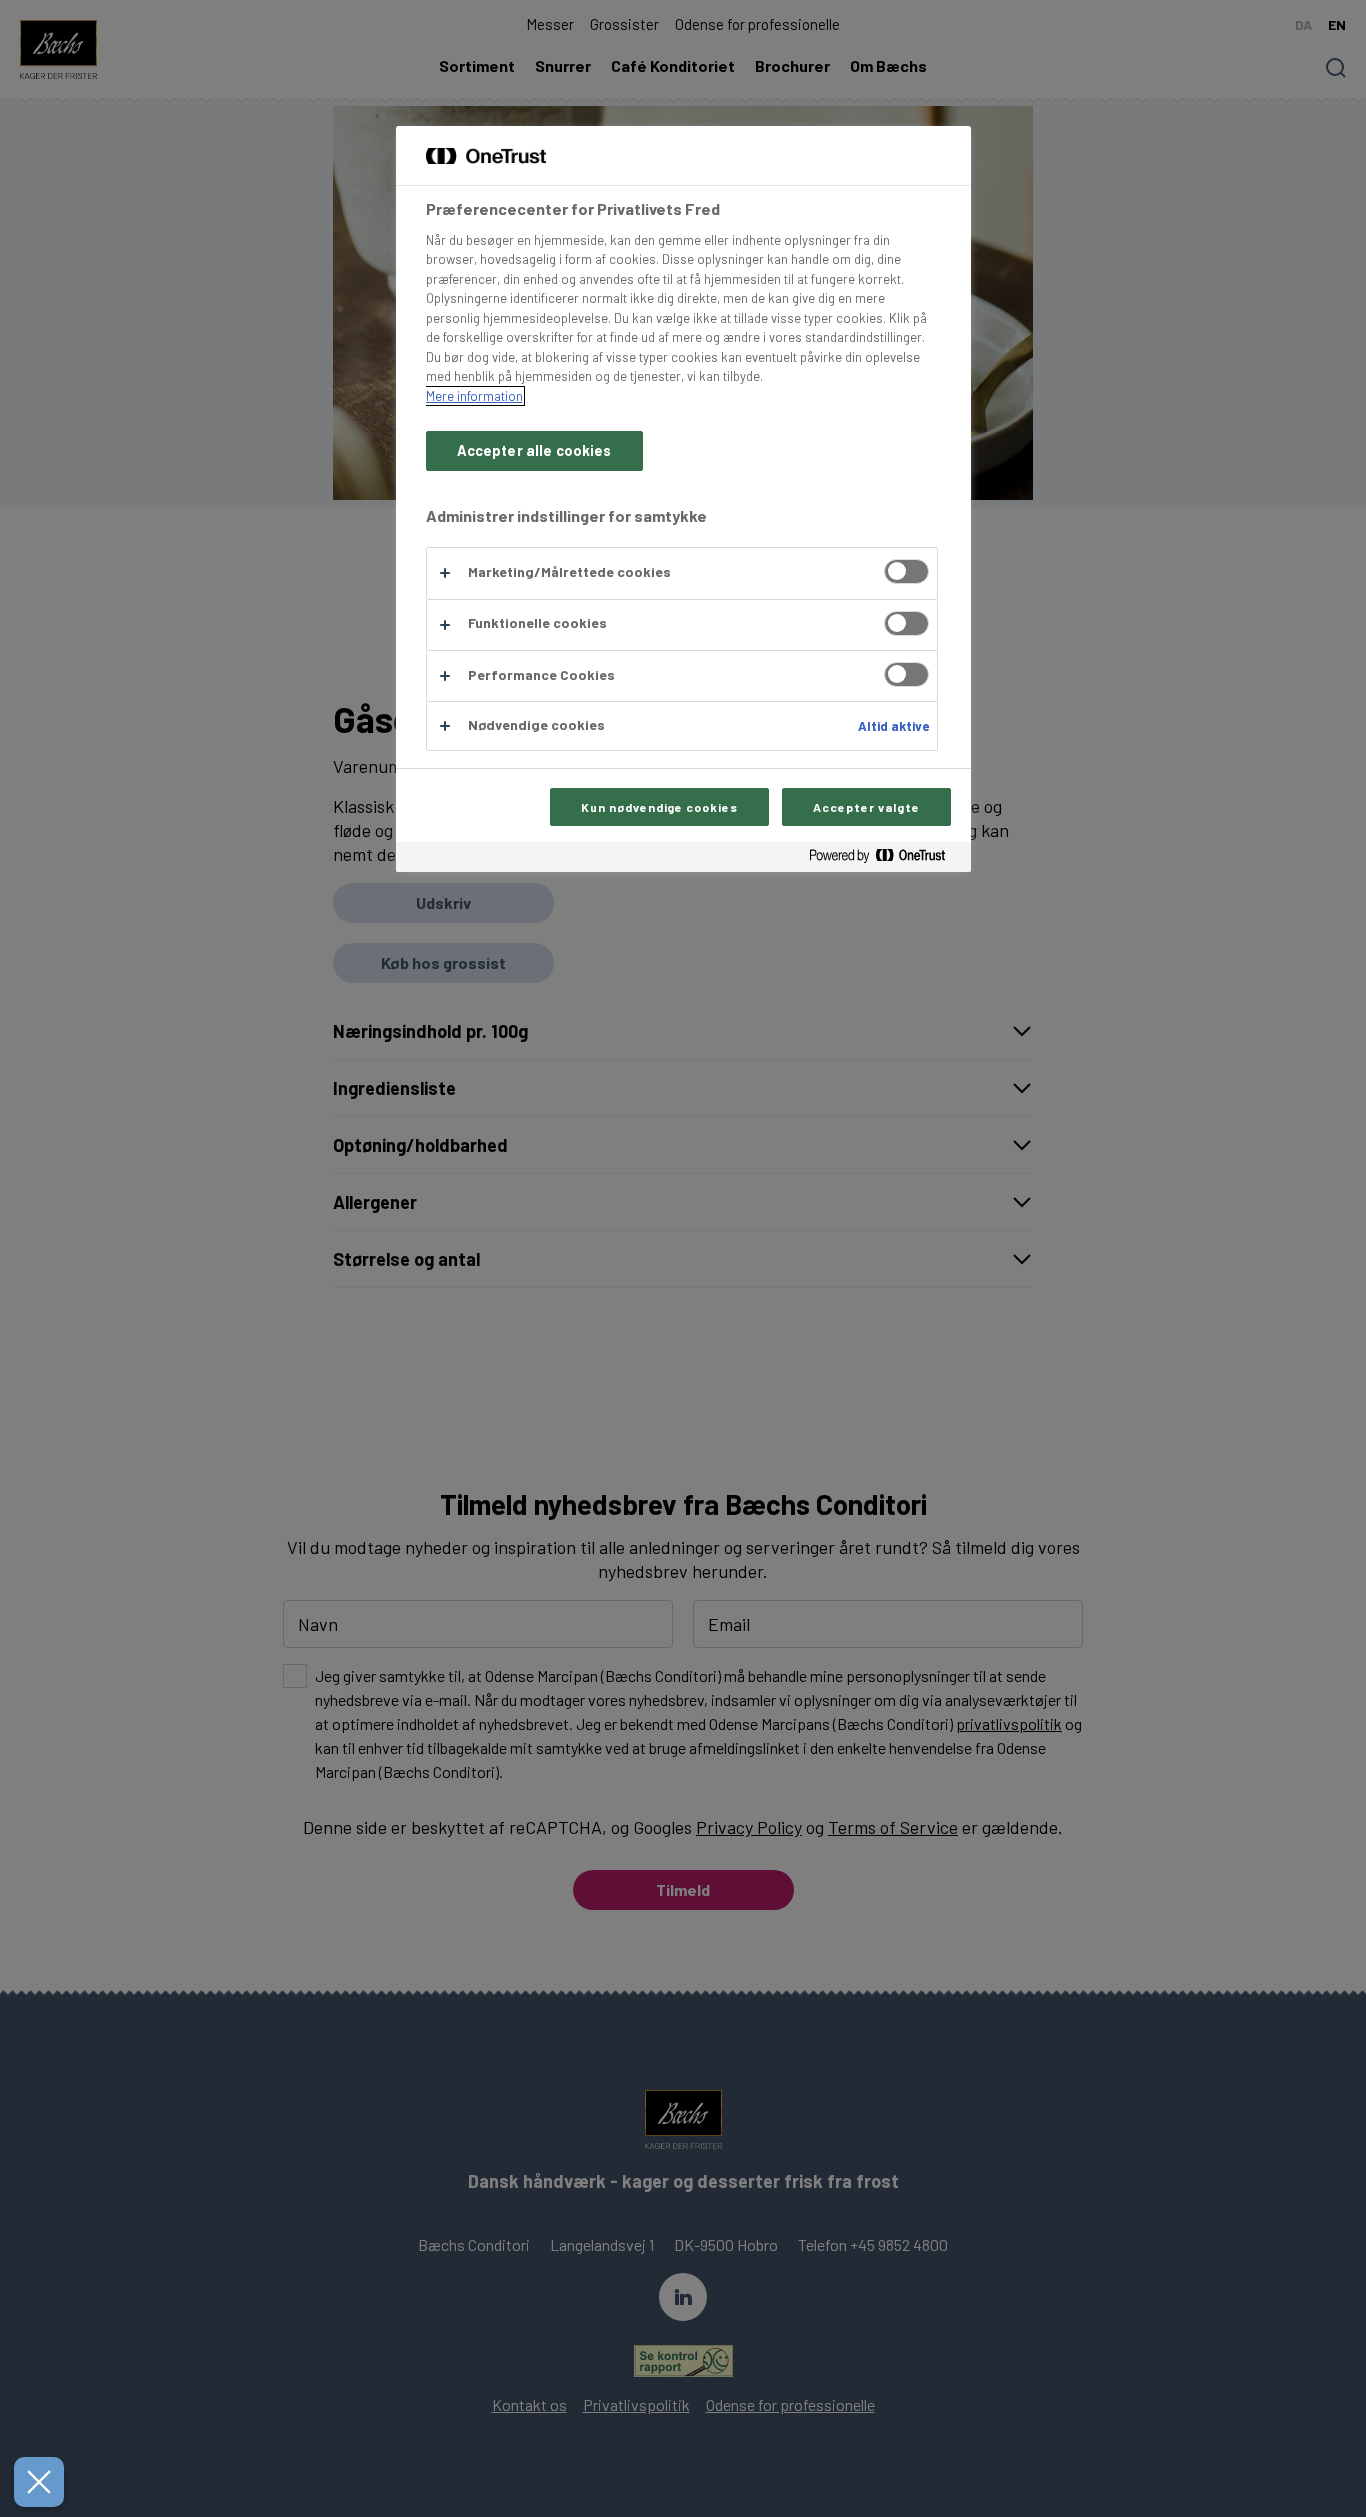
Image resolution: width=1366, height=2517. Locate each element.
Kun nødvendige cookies (659, 807)
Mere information (474, 396)
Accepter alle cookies (534, 450)
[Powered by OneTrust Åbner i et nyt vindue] (885, 859)
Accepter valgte (866, 807)
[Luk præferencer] (39, 2482)
